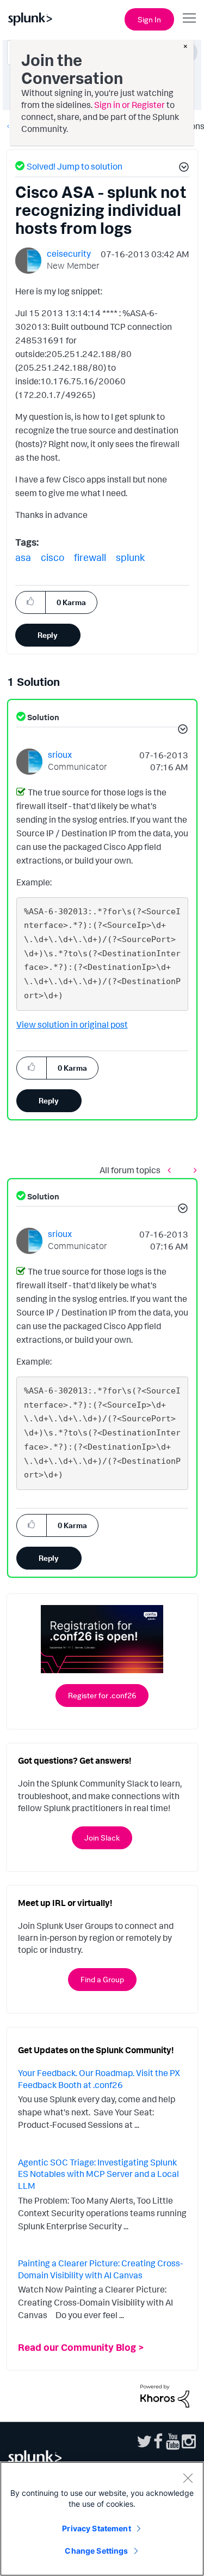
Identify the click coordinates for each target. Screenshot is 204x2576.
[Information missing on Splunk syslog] (193, 1170)
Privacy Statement (96, 2528)
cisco (52, 557)
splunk (130, 557)
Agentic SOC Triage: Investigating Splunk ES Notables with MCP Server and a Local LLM (98, 2174)
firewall (90, 557)
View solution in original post (72, 1024)
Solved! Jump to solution (75, 166)
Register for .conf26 (102, 1695)
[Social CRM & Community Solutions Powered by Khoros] (165, 2395)
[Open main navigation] (189, 18)
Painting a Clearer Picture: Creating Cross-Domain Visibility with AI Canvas (100, 2269)
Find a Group (102, 1979)
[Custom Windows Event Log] (172, 1170)
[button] (182, 168)
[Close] (188, 2478)
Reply (48, 635)
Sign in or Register (129, 105)
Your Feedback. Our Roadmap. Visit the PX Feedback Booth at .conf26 (99, 2079)
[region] (102, 2519)
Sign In (149, 19)
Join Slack (102, 1838)
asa (23, 557)
